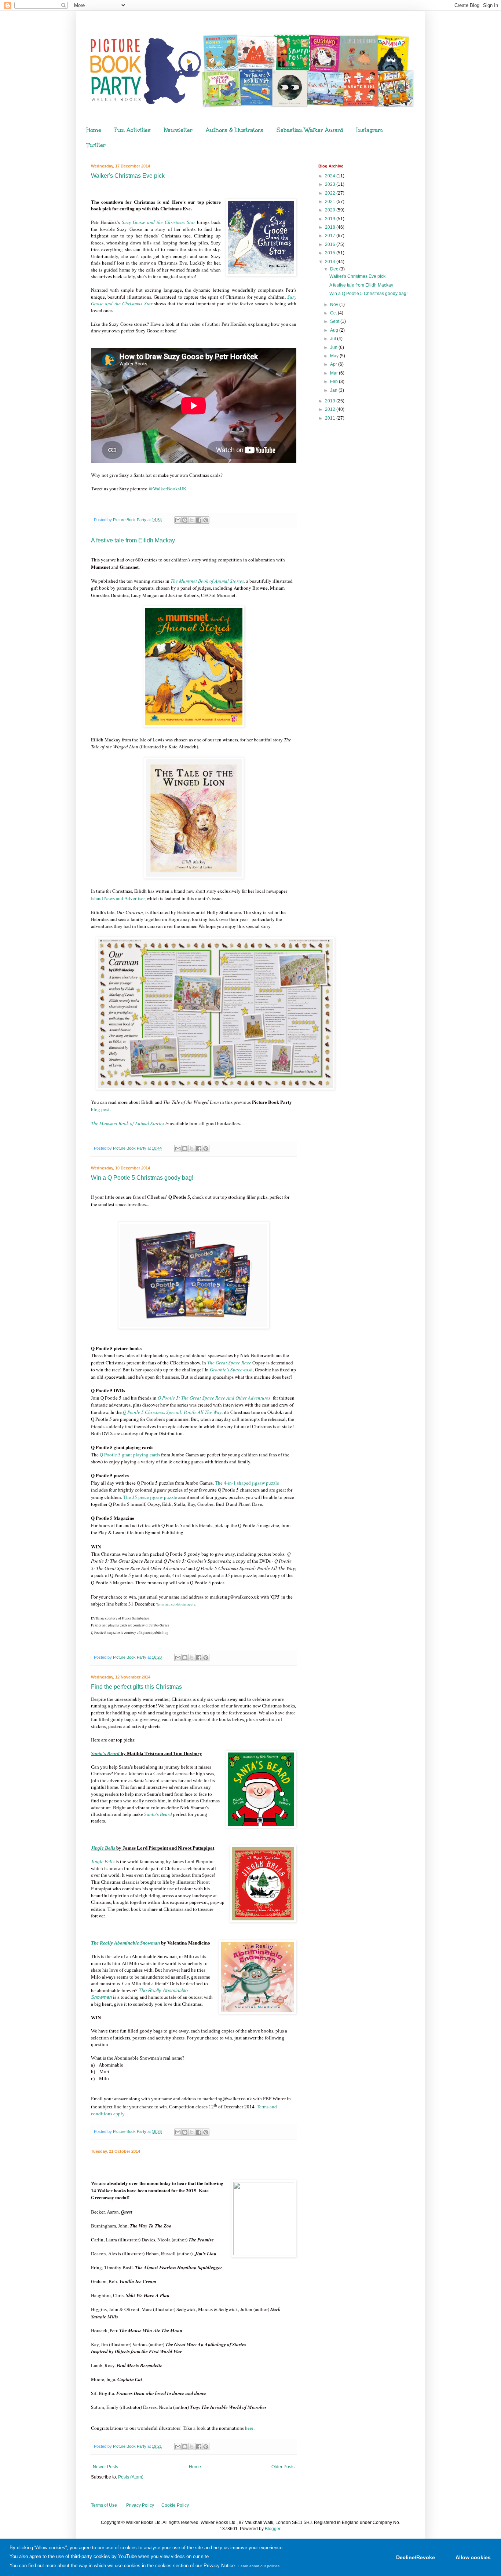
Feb (334, 382)
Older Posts (283, 2467)
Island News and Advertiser (118, 898)
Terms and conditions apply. (176, 1604)
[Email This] (178, 520)
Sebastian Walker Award (310, 130)
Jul (334, 339)
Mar (334, 373)
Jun (334, 347)
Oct (334, 313)
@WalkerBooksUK (167, 489)
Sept (335, 321)
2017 (331, 236)
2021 (331, 202)
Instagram (370, 130)
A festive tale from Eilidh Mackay (133, 540)
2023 (331, 184)
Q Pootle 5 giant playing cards (130, 1455)
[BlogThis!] (185, 520)
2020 (331, 210)
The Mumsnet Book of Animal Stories (207, 581)
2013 (331, 401)
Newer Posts (105, 2467)
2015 (331, 253)
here (249, 2428)
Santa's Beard (158, 1814)
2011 (331, 418)
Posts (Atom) (131, 2477)
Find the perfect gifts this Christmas (136, 1687)
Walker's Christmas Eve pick (128, 176)
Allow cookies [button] (473, 2557)
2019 (331, 219)
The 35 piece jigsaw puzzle (150, 1497)
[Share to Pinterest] (206, 520)
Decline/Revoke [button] (416, 2557)
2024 (331, 176)
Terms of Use (104, 2505)
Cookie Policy (175, 2505)
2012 (331, 409)
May (335, 356)
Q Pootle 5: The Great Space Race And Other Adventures (214, 1398)
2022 (331, 193)
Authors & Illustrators (235, 130)
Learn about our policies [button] (259, 2566)
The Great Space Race (229, 1363)
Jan (334, 390)
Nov (335, 305)
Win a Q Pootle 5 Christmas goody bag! (142, 1178)
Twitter (96, 145)
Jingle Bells (103, 1862)
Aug (335, 330)
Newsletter (178, 130)
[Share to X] (192, 520)
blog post (100, 1109)
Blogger (273, 2529)
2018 (331, 227)
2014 (331, 262)
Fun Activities (133, 130)
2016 (331, 244)
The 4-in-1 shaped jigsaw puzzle (247, 1483)
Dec (335, 269)
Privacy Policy (140, 2505)
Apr (334, 364)
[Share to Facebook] (199, 520)
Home (94, 130)
